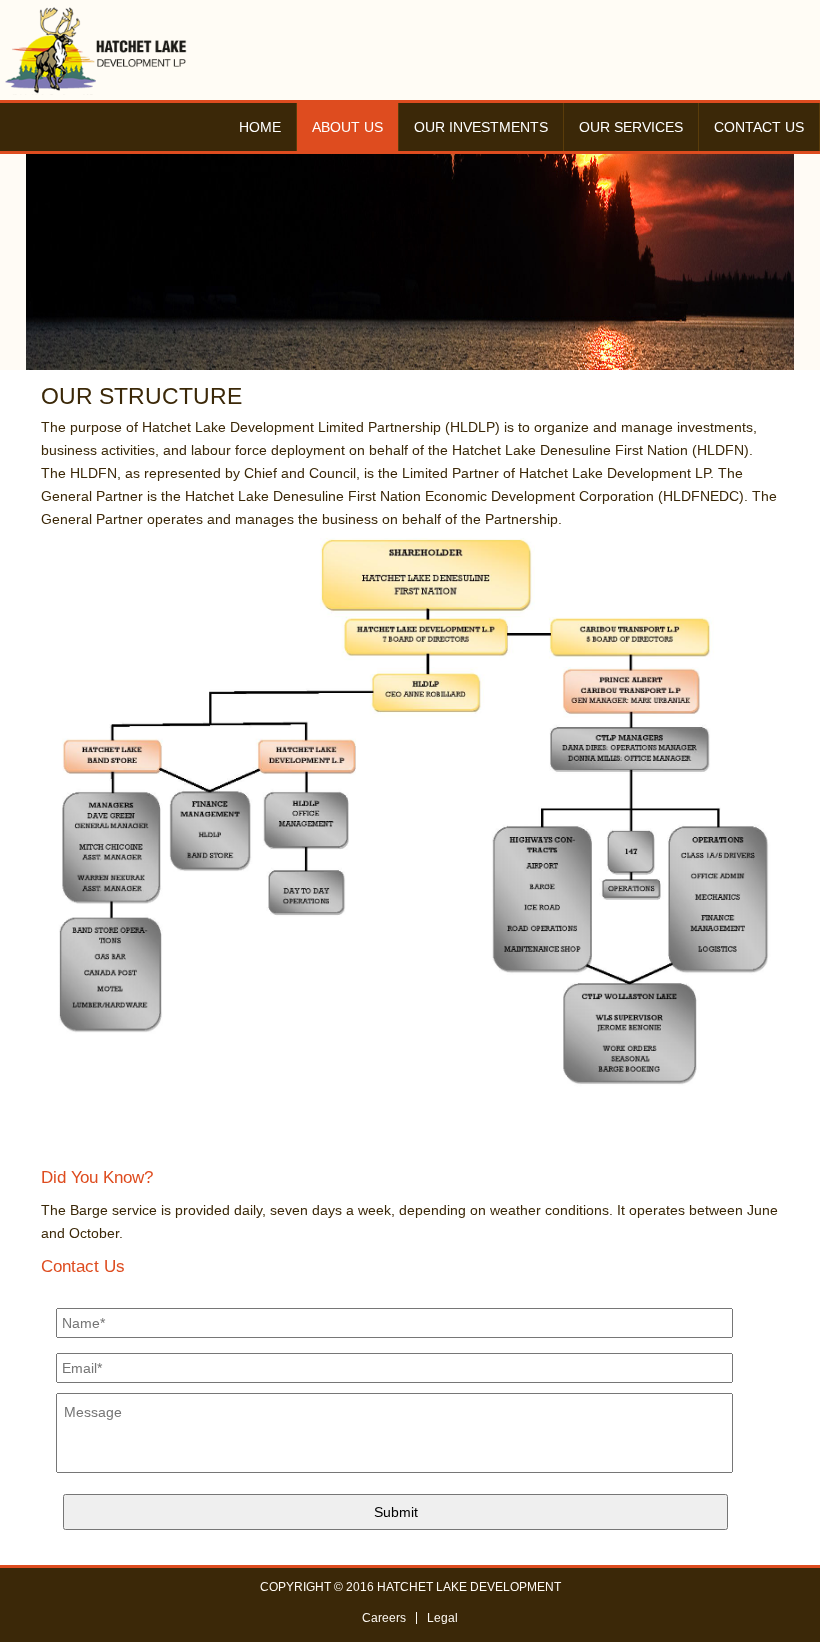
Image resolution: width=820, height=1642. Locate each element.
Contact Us (759, 127)
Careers (384, 1618)
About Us (347, 127)
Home (260, 127)
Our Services (631, 127)
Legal (442, 1618)
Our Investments (481, 127)
